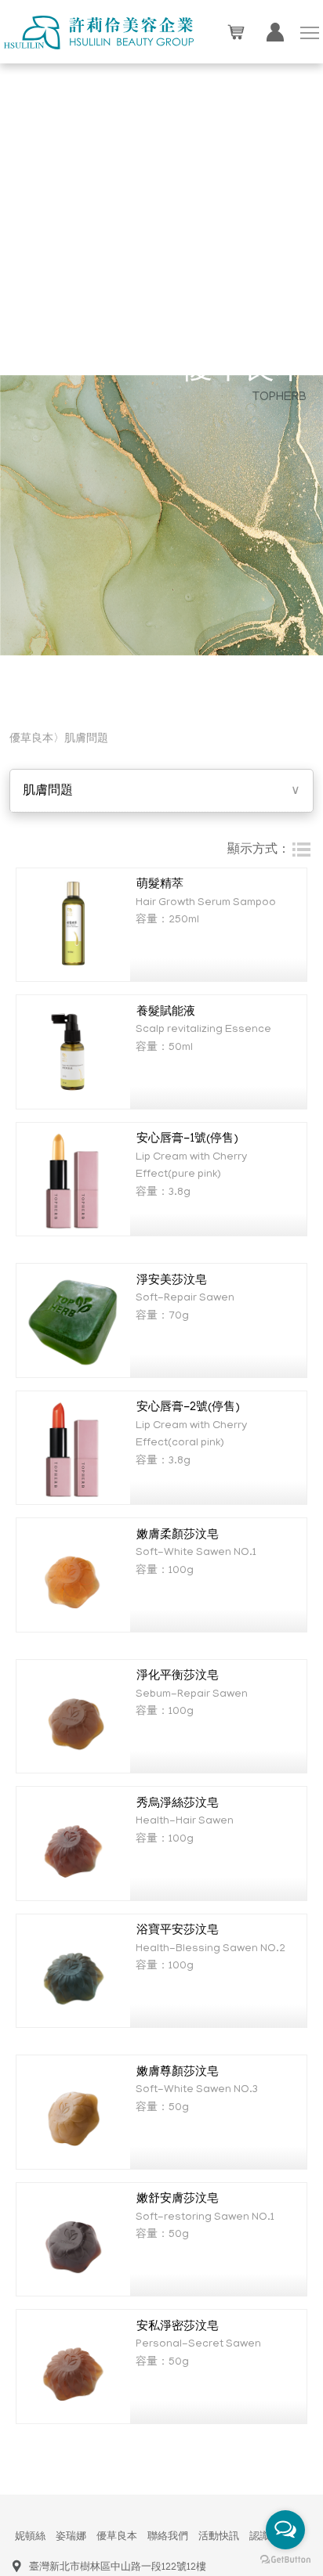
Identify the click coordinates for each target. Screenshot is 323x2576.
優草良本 (117, 2537)
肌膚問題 (86, 740)
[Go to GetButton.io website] (285, 2560)
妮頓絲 (30, 2537)
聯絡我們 (168, 2537)
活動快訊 (219, 2537)
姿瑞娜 (71, 2537)
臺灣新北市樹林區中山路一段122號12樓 (118, 2568)
